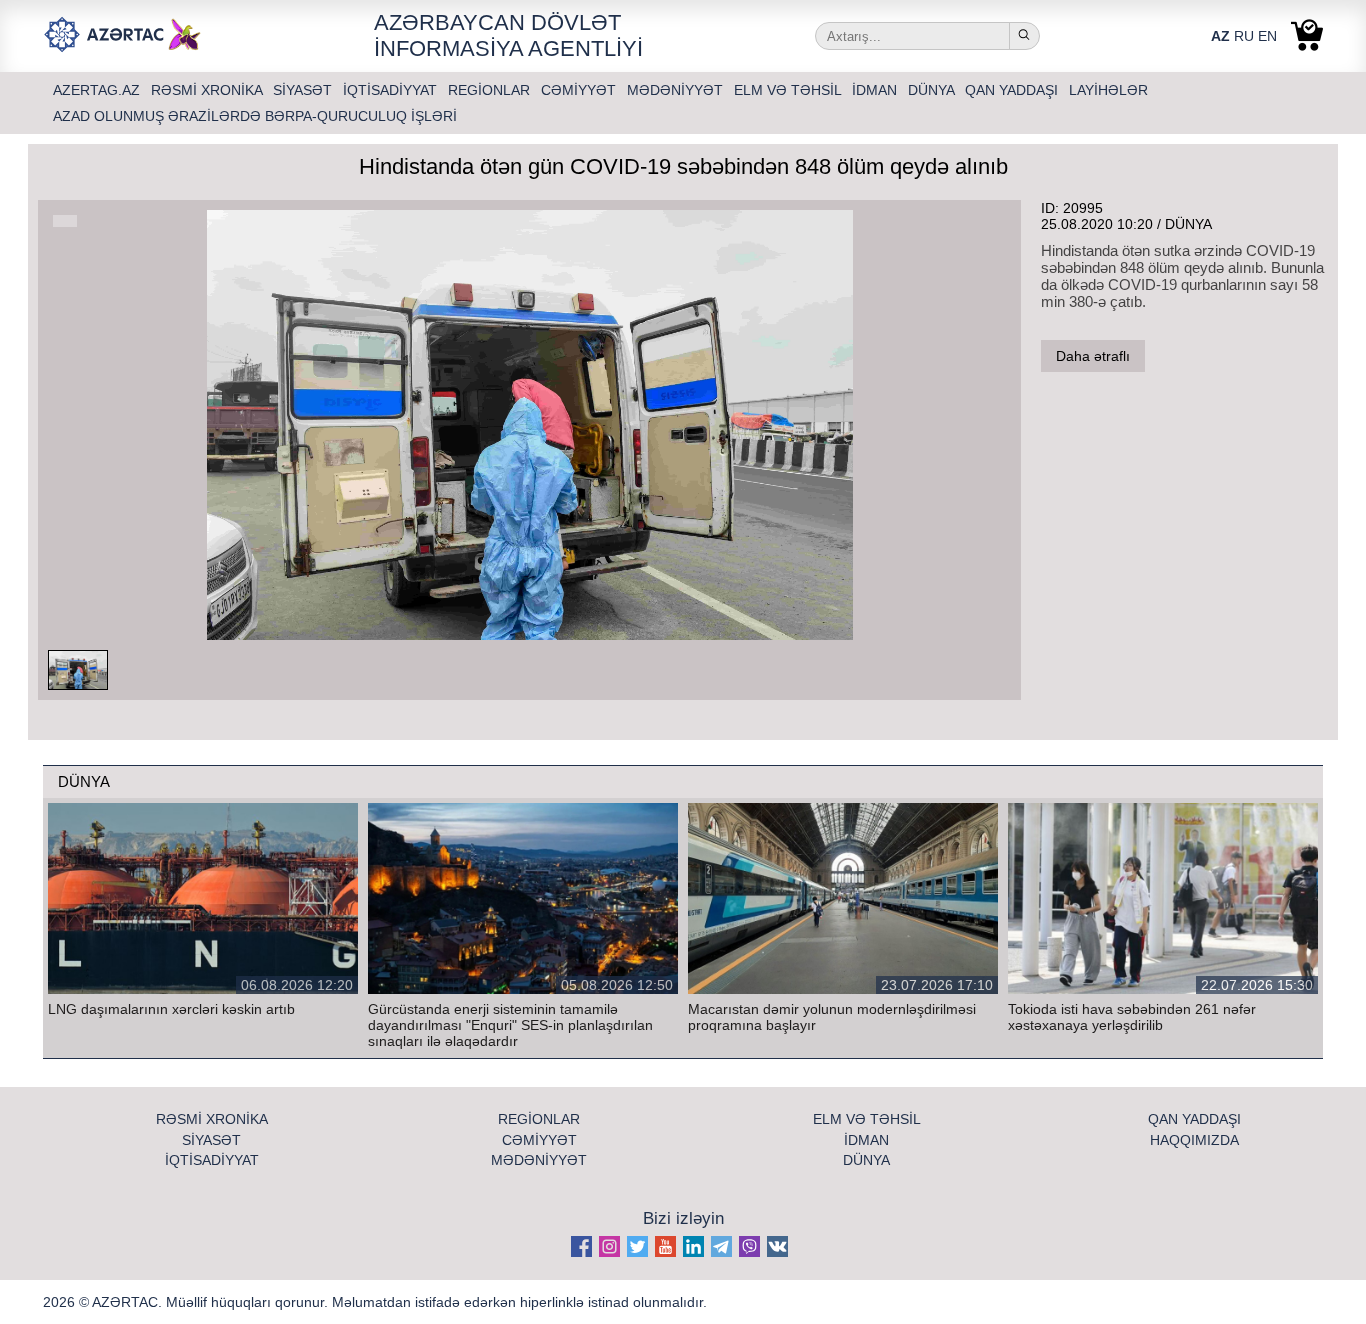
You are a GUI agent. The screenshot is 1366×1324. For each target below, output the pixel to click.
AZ (1220, 36)
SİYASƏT (304, 90)
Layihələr (1108, 90)
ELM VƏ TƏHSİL (789, 90)
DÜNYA (933, 90)
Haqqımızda (1194, 1140)
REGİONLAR (491, 90)
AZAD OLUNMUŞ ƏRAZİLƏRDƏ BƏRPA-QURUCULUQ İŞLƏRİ (255, 116)
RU (1244, 36)
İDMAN (876, 90)
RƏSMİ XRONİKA (208, 90)
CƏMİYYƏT (580, 90)
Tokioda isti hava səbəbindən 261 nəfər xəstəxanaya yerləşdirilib (1132, 1017)
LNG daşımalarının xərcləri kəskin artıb (171, 1009)
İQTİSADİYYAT (392, 90)
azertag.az (98, 90)
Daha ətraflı (1093, 356)
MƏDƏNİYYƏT (677, 90)
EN (1267, 36)
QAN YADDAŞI (1013, 90)
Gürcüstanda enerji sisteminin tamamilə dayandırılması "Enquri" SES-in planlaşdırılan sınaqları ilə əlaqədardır (510, 1025)
